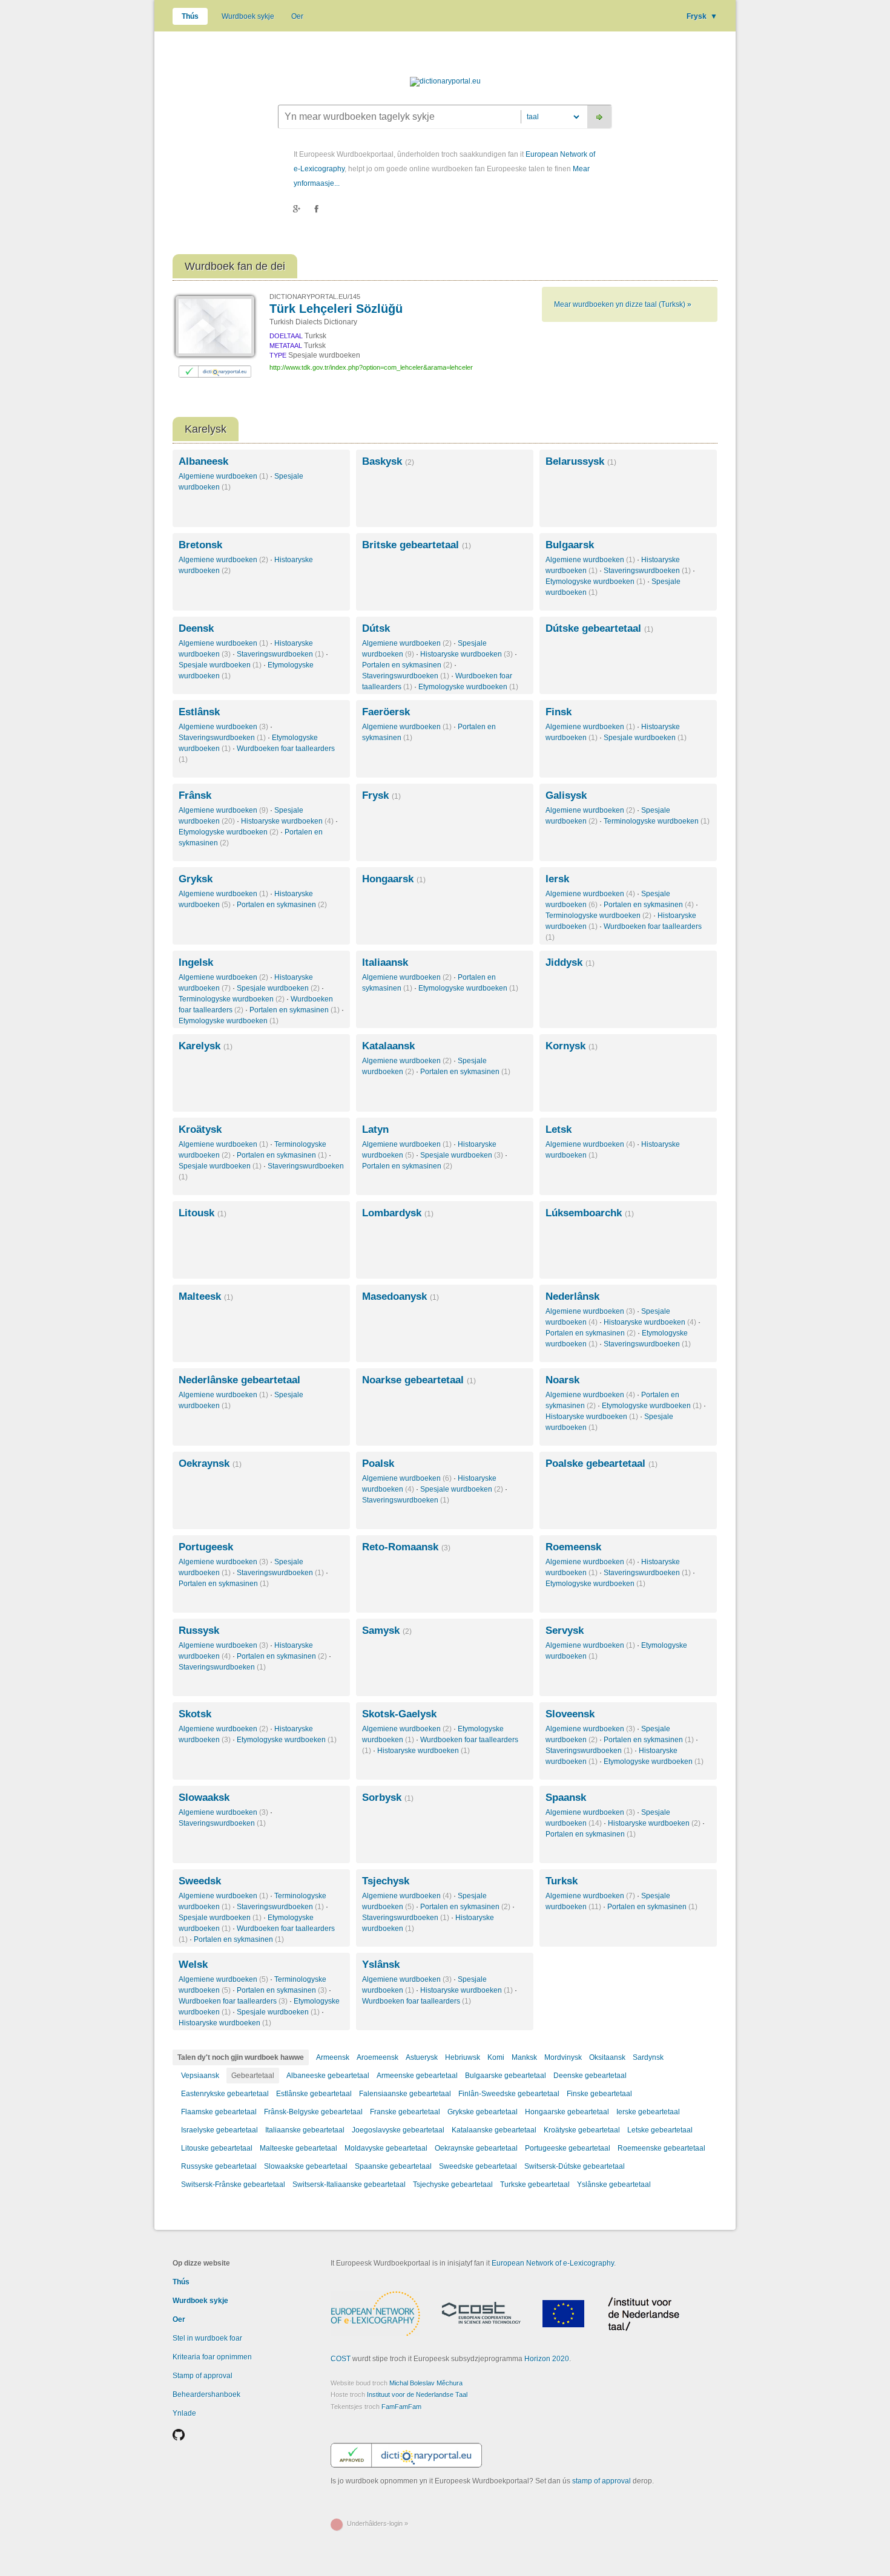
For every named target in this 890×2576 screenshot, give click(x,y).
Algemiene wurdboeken (223, 476)
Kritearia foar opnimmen (212, 2357)
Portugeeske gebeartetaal (568, 2148)
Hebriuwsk (463, 2057)
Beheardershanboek (206, 2394)
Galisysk (566, 795)
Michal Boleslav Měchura (426, 2383)
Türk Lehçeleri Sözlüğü (336, 309)
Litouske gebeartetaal (217, 2148)
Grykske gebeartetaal (483, 2112)
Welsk (193, 1965)
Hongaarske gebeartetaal (567, 2112)
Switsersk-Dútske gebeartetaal (575, 2166)
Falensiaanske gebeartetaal (405, 2094)
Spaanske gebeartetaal (393, 2166)
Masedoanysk (400, 1296)
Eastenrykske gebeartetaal (225, 2094)
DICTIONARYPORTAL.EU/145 (315, 297)
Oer (297, 16)
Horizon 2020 (547, 2359)
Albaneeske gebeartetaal (328, 2076)
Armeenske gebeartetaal (417, 2076)
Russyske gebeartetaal (219, 2166)
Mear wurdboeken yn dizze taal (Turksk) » (623, 304)
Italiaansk (385, 962)
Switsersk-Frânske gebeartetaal (233, 2184)
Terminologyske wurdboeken (657, 821)
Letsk (559, 1129)
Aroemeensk (377, 2057)
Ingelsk (196, 962)
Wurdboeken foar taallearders (233, 2001)
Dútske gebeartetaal (599, 628)
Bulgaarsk (570, 545)
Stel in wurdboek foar (207, 2338)
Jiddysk (570, 962)
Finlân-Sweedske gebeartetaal (509, 2094)
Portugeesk (206, 1547)
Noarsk (562, 1380)
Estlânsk (199, 712)
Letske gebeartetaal (660, 2130)
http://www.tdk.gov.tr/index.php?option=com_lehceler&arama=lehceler (371, 367)
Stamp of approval (203, 2376)
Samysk (387, 1630)
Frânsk (195, 795)
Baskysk (388, 461)
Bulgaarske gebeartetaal (506, 2076)
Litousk (203, 1213)
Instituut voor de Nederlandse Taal (417, 2394)
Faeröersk (386, 712)
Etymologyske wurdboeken (595, 582)
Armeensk (333, 2057)
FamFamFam (401, 2407)
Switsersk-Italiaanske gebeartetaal (349, 2184)
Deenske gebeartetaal (590, 2076)
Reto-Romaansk (406, 1547)
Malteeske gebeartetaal (298, 2148)
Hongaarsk (394, 879)
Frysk (702, 16)
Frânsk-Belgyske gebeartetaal (313, 2112)
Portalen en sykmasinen (407, 665)
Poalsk (378, 1463)
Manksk (524, 2057)
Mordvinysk (563, 2057)
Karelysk (206, 1046)
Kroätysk (200, 1129)
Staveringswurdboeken (647, 571)
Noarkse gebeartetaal (419, 1380)
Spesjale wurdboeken (220, 665)
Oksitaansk (607, 2057)
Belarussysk (581, 461)
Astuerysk (422, 2057)
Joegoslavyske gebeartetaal (398, 2130)
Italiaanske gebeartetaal (305, 2130)
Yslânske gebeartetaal (614, 2184)
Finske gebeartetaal (599, 2094)
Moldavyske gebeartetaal (386, 2148)
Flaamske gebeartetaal (219, 2112)
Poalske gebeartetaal (602, 1463)
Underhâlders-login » (377, 2523)
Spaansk (566, 1798)
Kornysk (572, 1046)
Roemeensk (573, 1547)
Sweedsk (200, 1881)
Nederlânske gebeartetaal (239, 1380)
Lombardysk (398, 1213)
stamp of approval (602, 2481)
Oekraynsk (210, 1463)
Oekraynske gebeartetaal (476, 2148)
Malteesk (206, 1296)
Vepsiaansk (200, 2076)
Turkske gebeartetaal (535, 2184)
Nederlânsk (572, 1296)
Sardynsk (648, 2057)
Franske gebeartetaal (405, 2112)
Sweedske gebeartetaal (478, 2166)
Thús (190, 16)
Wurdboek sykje (248, 16)
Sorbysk (388, 1798)
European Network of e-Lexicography (553, 2263)
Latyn (375, 1129)
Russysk (199, 1630)
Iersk (557, 879)
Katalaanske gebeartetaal (494, 2130)
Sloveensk (570, 1714)
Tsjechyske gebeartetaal (453, 2184)
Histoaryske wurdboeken (466, 654)
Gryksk (196, 879)
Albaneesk (203, 461)
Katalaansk (388, 1046)
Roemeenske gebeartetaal (661, 2148)
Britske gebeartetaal (417, 545)
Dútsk (376, 628)
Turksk (562, 1881)
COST (341, 2359)
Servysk (565, 1630)
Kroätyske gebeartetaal (582, 2130)
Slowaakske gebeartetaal (306, 2166)
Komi (496, 2057)
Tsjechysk (386, 1881)
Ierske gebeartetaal (648, 2112)
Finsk (559, 712)
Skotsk (195, 1714)
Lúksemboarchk (590, 1213)
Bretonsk (200, 545)
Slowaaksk (204, 1798)
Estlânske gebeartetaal (314, 2094)
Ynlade (184, 2413)
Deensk (196, 628)
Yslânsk (381, 1965)
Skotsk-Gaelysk (399, 1714)
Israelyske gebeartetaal (219, 2130)
